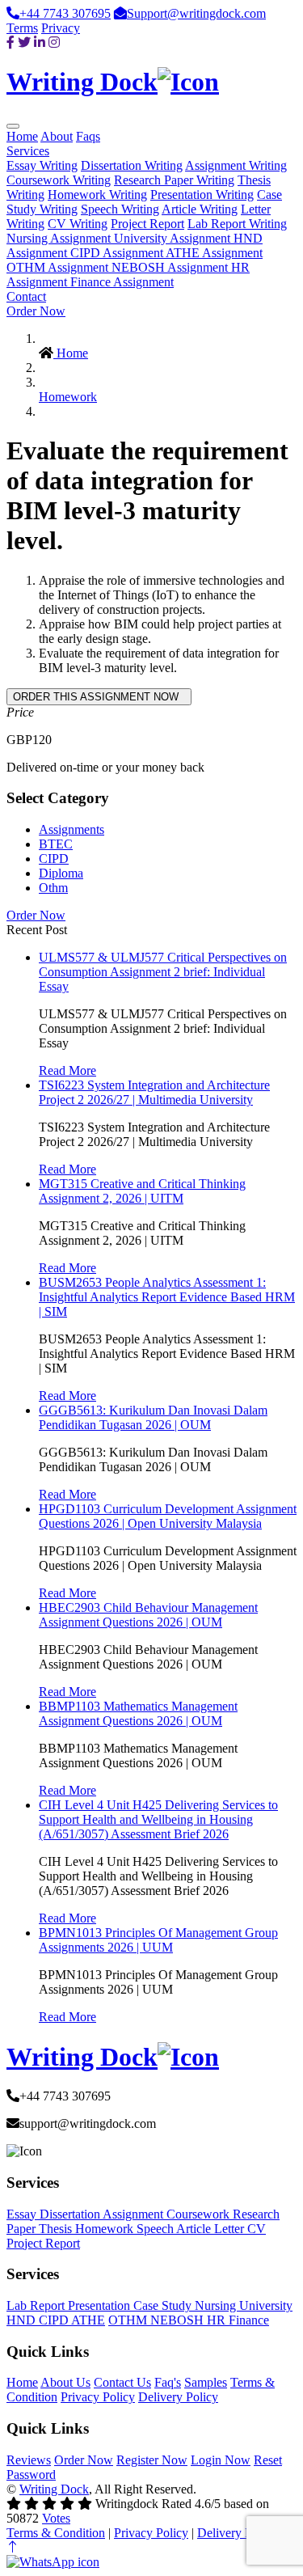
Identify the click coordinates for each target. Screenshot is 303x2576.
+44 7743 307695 (65, 13)
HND (23, 2320)
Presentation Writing (202, 195)
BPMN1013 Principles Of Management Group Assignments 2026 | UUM (158, 1940)
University (266, 2305)
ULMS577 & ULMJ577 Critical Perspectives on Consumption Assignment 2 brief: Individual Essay (163, 972)
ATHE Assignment (214, 253)
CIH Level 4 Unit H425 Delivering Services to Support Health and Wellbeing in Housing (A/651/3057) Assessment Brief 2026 (158, 1819)
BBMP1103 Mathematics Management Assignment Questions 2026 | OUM (138, 1713)
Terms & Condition (56, 2533)
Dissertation (71, 2214)
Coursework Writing (59, 180)
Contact (26, 296)
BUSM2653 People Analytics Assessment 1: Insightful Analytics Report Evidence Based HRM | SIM (167, 1297)
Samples (206, 2382)
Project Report (147, 224)
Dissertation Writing (132, 165)
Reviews (29, 2460)
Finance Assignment (122, 282)
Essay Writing (42, 165)
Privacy (61, 28)
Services (28, 151)
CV (257, 2229)
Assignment (135, 2214)
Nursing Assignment (60, 238)
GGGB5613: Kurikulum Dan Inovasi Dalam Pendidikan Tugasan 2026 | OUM (153, 1417)
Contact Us (122, 2382)
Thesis (57, 2229)
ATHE (88, 2320)
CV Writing (78, 224)
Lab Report (37, 2305)
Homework (68, 397)
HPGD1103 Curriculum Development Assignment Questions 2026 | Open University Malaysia (168, 1516)
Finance (249, 2320)
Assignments (72, 829)
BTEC (56, 844)
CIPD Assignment (118, 253)
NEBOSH (179, 2320)
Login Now (221, 2460)
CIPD (54, 859)
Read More (67, 1070)
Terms (22, 28)
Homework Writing (97, 195)
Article (195, 2229)
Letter (231, 2229)
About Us (65, 2382)
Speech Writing (120, 209)
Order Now (36, 311)
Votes (56, 2518)
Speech (156, 2229)
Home (22, 136)
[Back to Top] (13, 2547)
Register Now (152, 2460)
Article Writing (200, 209)
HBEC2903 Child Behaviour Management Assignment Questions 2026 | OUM (148, 1615)
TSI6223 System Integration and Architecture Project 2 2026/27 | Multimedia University (154, 1092)
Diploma (61, 873)
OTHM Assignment (59, 267)
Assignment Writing (236, 165)
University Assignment (174, 238)
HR (218, 2320)
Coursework (200, 2214)
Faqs (88, 136)
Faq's (168, 2382)
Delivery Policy (178, 2397)
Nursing (217, 2305)
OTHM (129, 2320)
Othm (53, 888)
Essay (23, 2214)
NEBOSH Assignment (171, 267)
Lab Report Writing (237, 224)
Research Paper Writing (174, 180)
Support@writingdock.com (196, 13)
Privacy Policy (98, 2397)
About (57, 136)
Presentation (101, 2305)
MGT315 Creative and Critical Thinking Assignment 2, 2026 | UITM (142, 1191)
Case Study (164, 2305)
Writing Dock (54, 2489)
